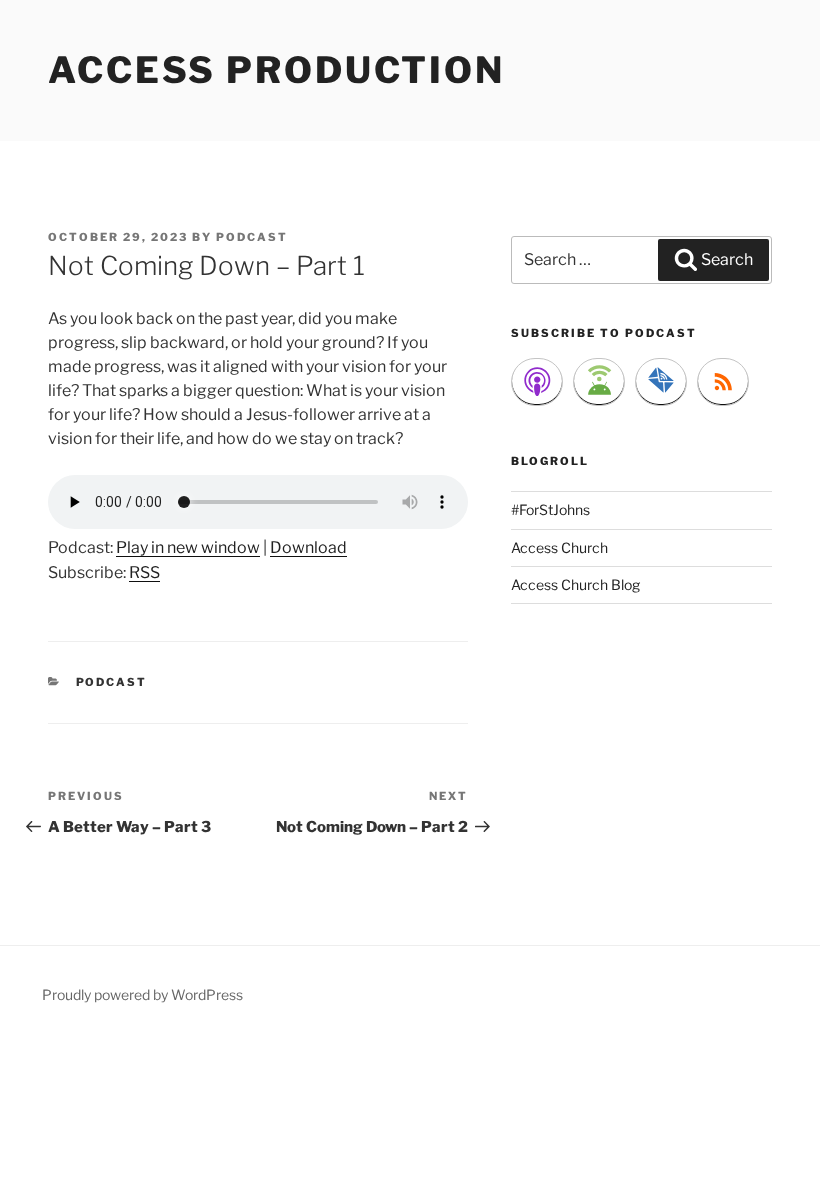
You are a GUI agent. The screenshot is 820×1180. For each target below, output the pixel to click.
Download (308, 547)
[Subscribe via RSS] (723, 382)
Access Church (559, 547)
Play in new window (188, 547)
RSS (144, 572)
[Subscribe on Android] (599, 382)
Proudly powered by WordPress (142, 994)
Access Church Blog (575, 584)
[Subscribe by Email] (661, 382)
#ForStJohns (550, 509)
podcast (252, 237)
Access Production (276, 70)
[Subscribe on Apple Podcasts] (537, 382)
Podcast (112, 682)
